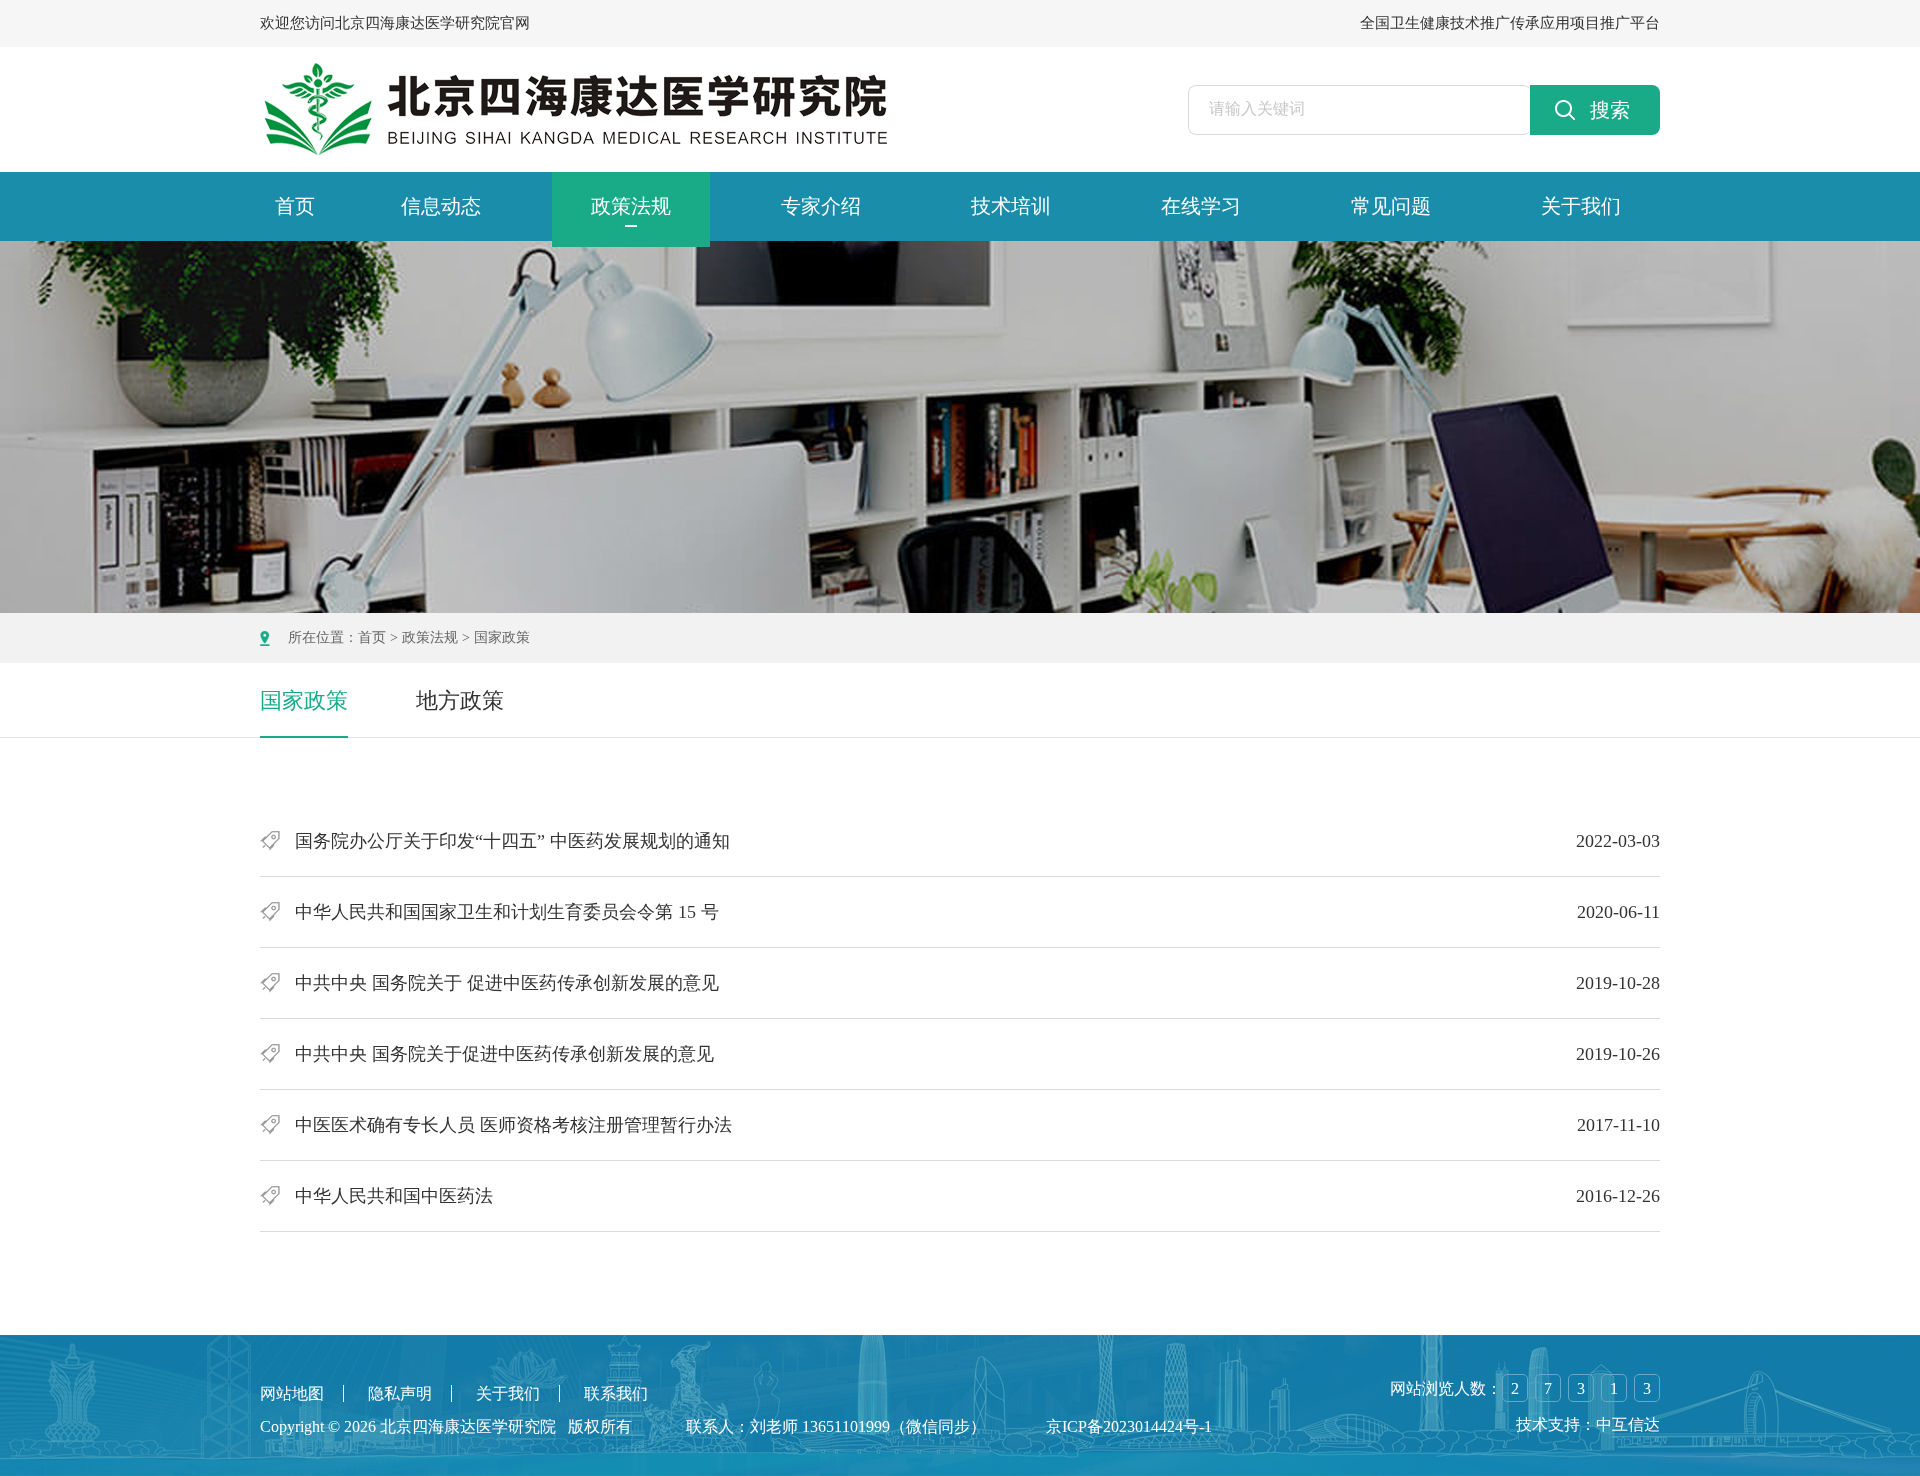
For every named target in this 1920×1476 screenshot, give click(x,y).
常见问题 (1391, 206)
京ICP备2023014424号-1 (1129, 1426)
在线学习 (1201, 206)
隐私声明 (400, 1393)
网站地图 (292, 1393)
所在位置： (323, 637)
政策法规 (631, 206)
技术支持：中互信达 (1588, 1424)
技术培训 (1011, 206)
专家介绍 (821, 206)
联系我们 (616, 1393)
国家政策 (502, 637)
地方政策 (460, 700)
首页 (295, 206)
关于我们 (1581, 206)
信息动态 (441, 206)
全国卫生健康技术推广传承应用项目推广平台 (1510, 23)
